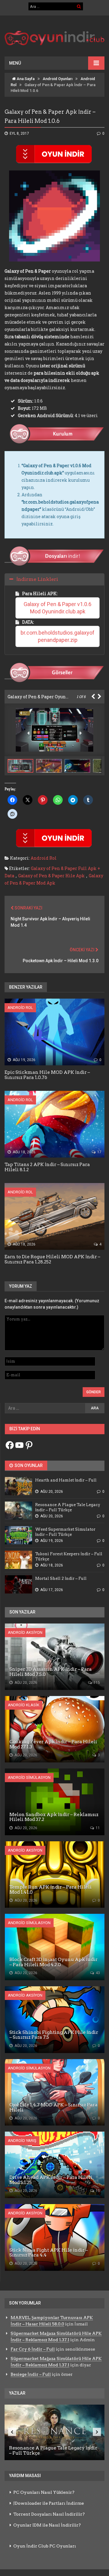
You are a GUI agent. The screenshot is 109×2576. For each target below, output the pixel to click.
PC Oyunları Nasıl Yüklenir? (44, 2492)
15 (97, 2191)
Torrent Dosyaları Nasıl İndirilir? (49, 2514)
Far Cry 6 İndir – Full (33, 2349)
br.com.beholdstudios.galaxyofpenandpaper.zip (58, 636)
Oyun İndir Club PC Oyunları (45, 2546)
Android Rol (44, 858)
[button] (50, 766)
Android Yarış (22, 2141)
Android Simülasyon (29, 1777)
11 (97, 1828)
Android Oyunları (58, 79)
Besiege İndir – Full (31, 2374)
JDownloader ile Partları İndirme (49, 2503)
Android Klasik (24, 1705)
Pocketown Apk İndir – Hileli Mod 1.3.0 (61, 961)
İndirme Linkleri (37, 579)
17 (99, 1152)
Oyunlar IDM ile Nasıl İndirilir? (47, 2525)
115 (96, 1683)
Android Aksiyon (25, 1632)
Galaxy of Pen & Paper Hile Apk (51, 876)
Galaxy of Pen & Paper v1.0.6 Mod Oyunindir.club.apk (58, 608)
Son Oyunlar (28, 1465)
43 (97, 1973)
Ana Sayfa (25, 79)
